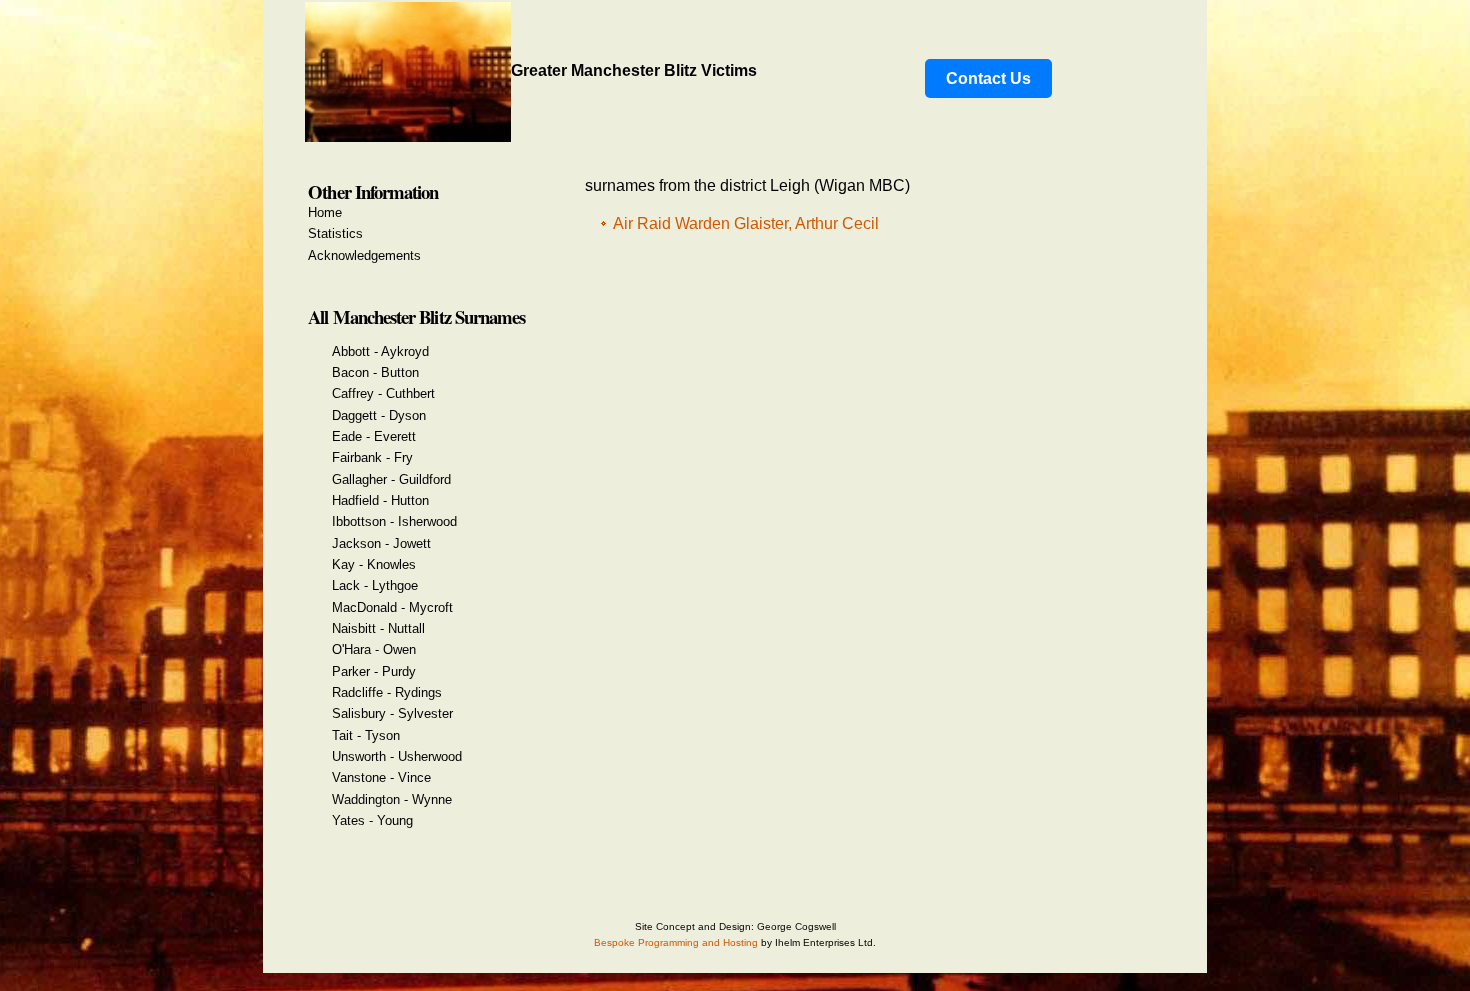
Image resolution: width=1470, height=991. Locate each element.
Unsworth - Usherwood (397, 756)
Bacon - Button (375, 372)
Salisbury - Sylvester (392, 713)
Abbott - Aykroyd (380, 351)
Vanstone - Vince (381, 777)
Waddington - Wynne (392, 799)
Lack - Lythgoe (375, 585)
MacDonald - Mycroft (392, 607)
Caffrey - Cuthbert (383, 393)
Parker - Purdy (374, 671)
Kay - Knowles (374, 564)
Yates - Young (372, 820)
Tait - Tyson (366, 735)
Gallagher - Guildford (391, 479)
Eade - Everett (374, 436)
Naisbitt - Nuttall (378, 628)
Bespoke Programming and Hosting (676, 942)
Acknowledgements (364, 255)
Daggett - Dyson (379, 415)
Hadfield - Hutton (380, 500)
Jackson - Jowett (381, 543)
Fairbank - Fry (372, 457)
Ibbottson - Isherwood (394, 521)
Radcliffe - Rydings (387, 692)
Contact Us (988, 78)
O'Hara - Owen (374, 649)
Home (325, 212)
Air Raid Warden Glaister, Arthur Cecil (746, 223)
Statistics (335, 233)
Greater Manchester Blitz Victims (634, 70)
